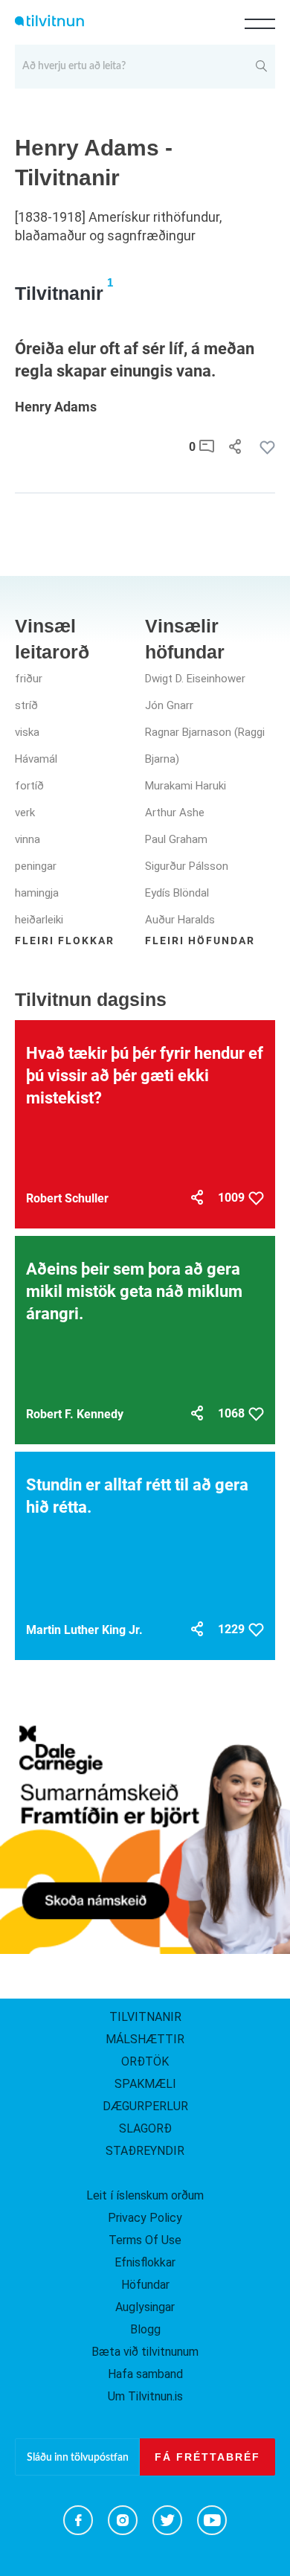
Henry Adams (56, 407)
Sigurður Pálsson (187, 866)
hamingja (37, 893)
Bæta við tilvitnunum (145, 2352)
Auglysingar (145, 2307)
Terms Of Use (145, 2240)
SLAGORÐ (145, 2128)
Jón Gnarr (169, 705)
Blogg (145, 2329)
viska (27, 732)
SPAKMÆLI (145, 2084)
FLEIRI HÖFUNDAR (200, 941)
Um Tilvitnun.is (145, 2396)
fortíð (29, 786)
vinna (28, 839)
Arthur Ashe (175, 813)
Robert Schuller (67, 1198)
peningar (36, 866)
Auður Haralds (180, 920)
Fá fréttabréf (207, 2457)
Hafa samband (145, 2374)
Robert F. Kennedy (75, 1414)
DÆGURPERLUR (145, 2106)
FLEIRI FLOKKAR (65, 941)
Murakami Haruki (186, 786)
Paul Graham (176, 839)
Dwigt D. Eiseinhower (195, 679)
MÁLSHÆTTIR (145, 2039)
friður (29, 679)
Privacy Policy (145, 2218)
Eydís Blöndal (177, 893)
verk (25, 813)
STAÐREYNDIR (145, 2151)
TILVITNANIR (145, 2017)
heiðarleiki (39, 920)
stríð (26, 705)
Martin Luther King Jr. (84, 1630)
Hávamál (36, 759)
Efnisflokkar (145, 2262)
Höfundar (145, 2285)
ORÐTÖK (145, 2061)
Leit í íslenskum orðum (145, 2195)
